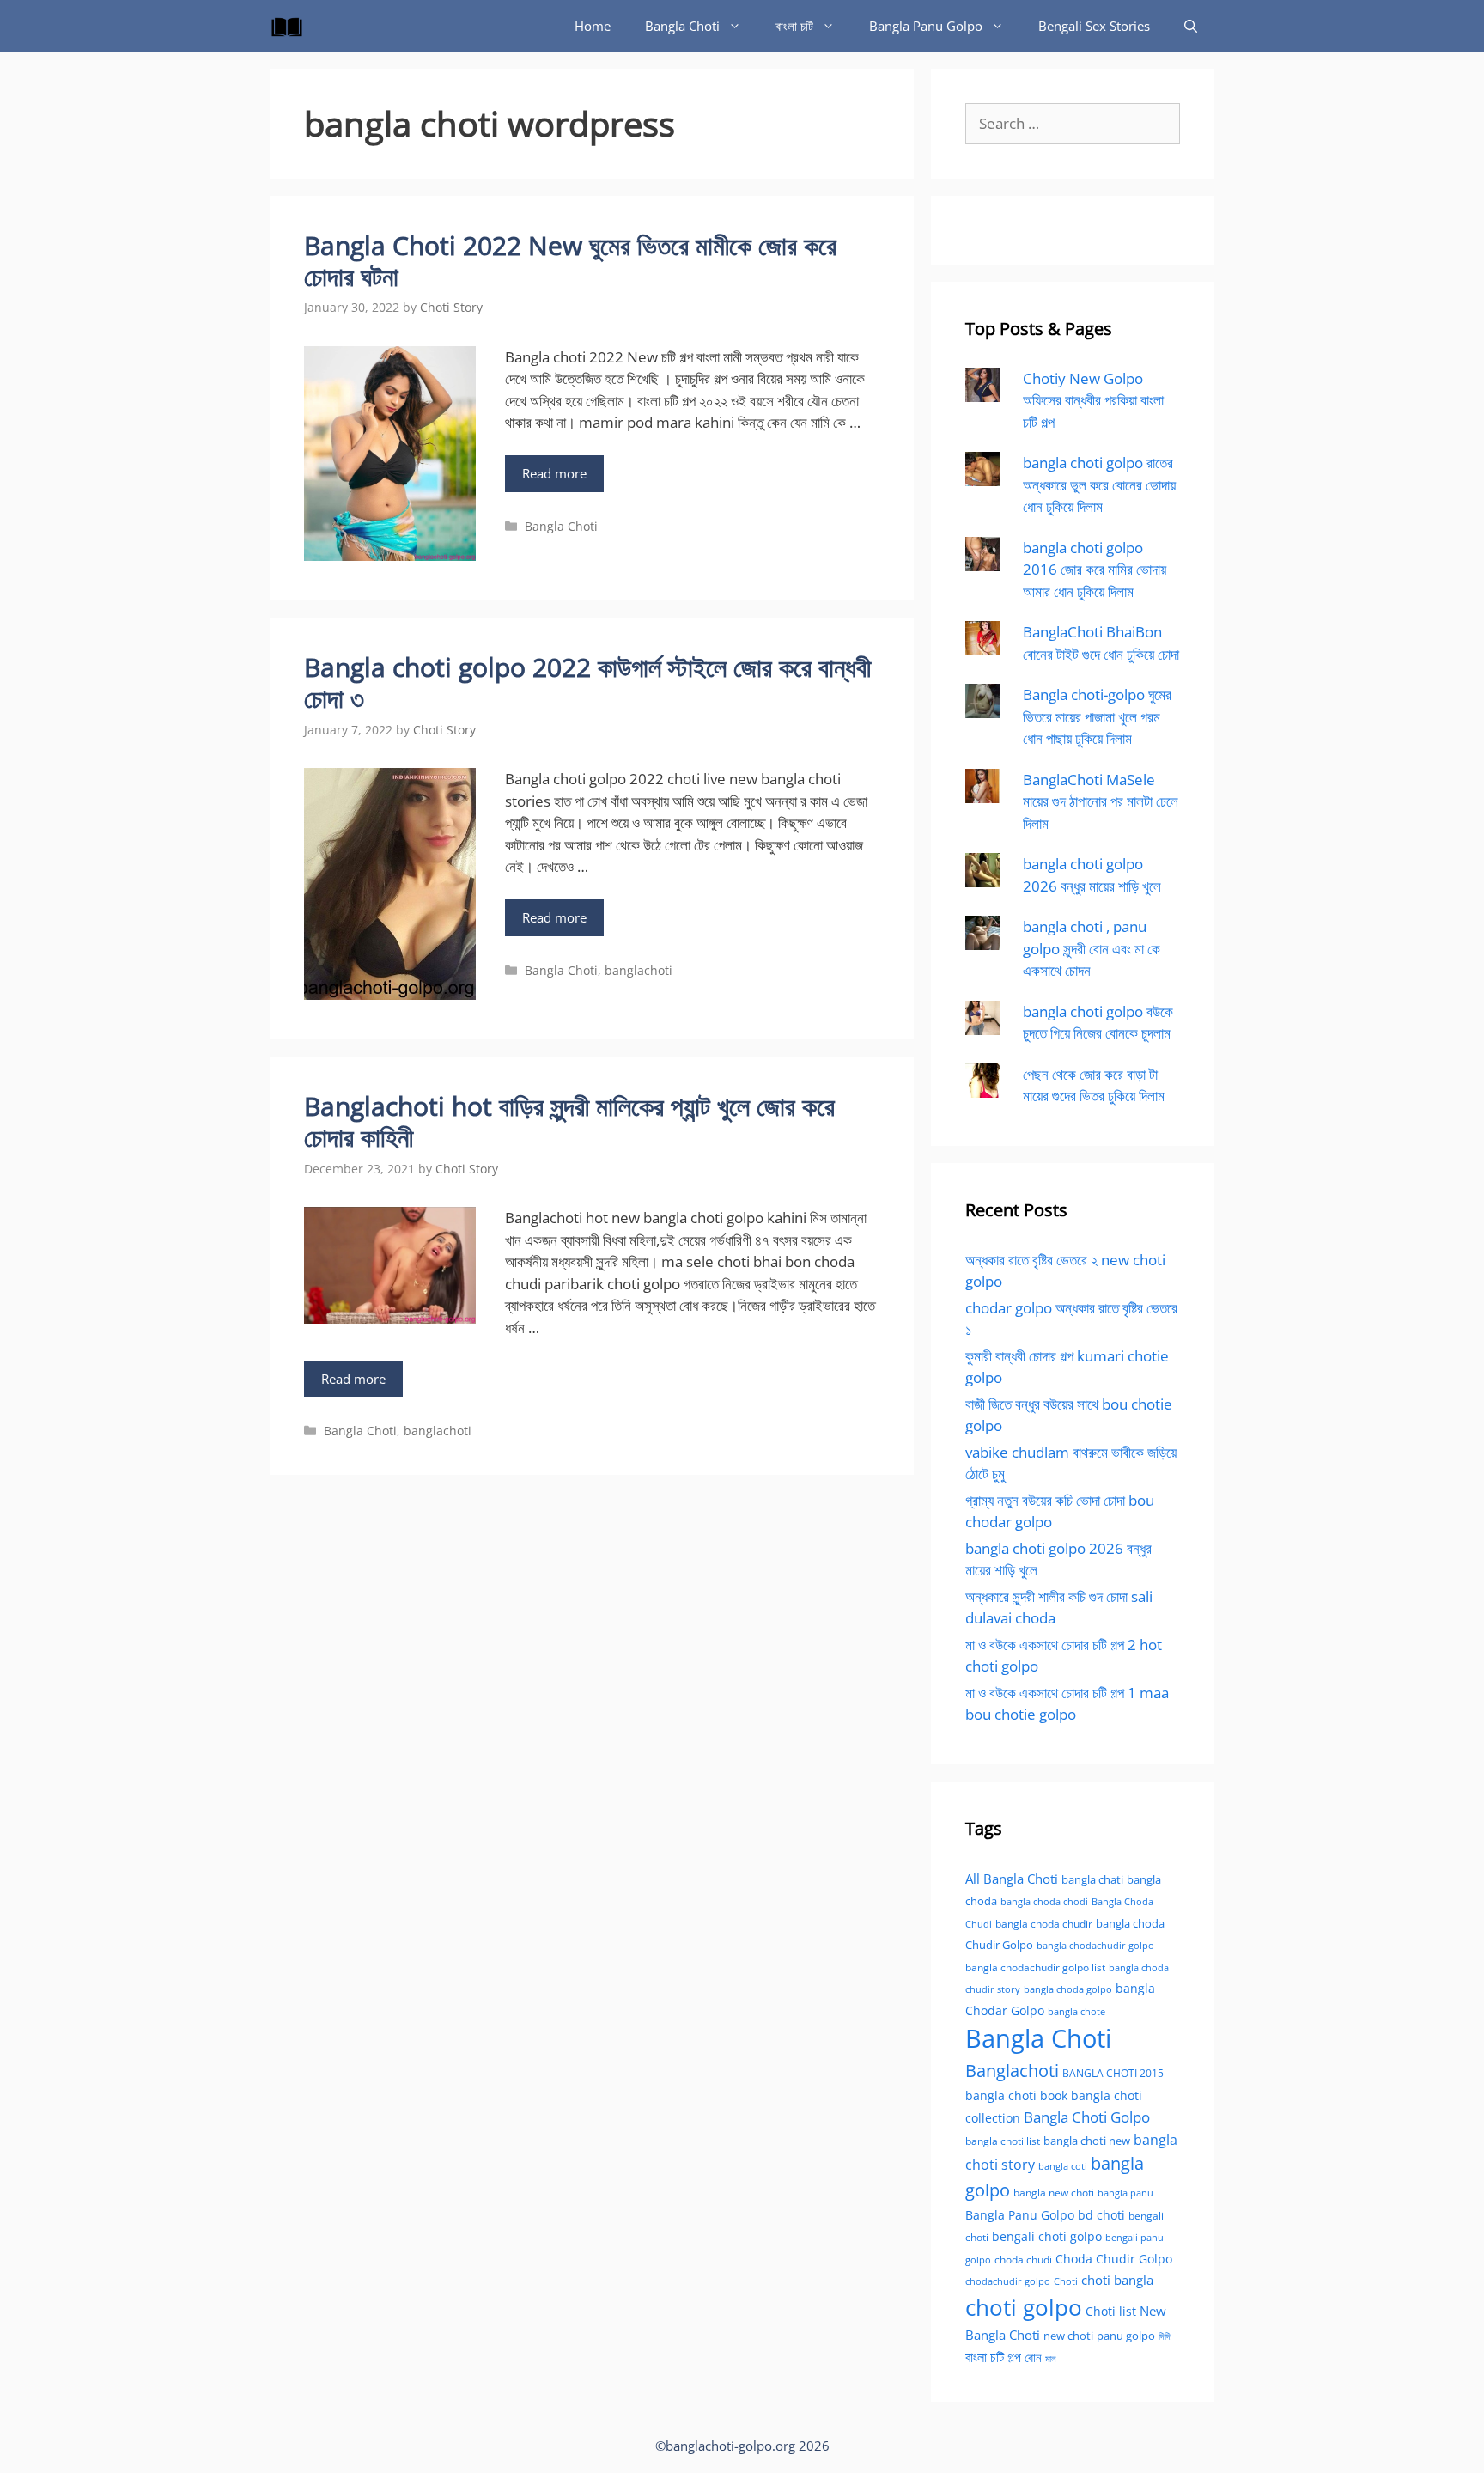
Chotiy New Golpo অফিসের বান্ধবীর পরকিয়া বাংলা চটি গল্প (1093, 400)
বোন (1033, 2357)
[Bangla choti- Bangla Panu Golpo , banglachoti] (291, 26)
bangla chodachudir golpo (1095, 1945)
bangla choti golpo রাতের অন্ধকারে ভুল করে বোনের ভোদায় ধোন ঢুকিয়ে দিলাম (1099, 484)
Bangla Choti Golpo (1087, 2117)
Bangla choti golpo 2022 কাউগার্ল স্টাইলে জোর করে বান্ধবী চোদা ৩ (587, 682)
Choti (1066, 2281)
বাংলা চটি (794, 26)
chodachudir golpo (1008, 2281)
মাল (1051, 2358)
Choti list (1111, 2311)
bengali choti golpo (1047, 2236)
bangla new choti (1054, 2193)
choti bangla (1117, 2280)
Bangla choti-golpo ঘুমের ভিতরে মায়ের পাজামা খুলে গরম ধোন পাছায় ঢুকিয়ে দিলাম (1097, 716)
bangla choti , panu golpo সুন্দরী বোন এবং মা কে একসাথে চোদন (1092, 948)
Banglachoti (1012, 2071)
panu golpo (1126, 2336)
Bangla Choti (682, 26)
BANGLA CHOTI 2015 (1113, 2073)
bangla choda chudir (1044, 1924)
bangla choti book (1016, 2095)
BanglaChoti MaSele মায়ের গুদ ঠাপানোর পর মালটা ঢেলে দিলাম (1101, 801)
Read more (554, 473)
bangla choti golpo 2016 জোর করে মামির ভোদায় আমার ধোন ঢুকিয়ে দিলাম (1095, 570)
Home (593, 26)
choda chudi (1023, 2260)
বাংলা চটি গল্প (993, 2357)
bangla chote (1077, 2011)
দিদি (1165, 2336)
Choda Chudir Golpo (1114, 2259)
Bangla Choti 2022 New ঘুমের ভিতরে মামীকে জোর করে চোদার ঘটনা (570, 261)
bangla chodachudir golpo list (1035, 1967)
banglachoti (639, 970)
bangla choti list (1003, 2141)
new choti (1068, 2336)
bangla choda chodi (1044, 1901)
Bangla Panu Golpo (926, 26)
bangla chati (1092, 1879)
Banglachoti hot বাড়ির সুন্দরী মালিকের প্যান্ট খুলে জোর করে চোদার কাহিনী (569, 1121)
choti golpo (1024, 2307)
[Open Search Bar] (1191, 26)
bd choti (1101, 2215)
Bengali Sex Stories (1094, 26)
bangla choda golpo (1068, 1989)
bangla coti (1063, 2166)
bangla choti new (1087, 2141)
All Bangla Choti (1012, 1879)
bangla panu (1125, 2193)
